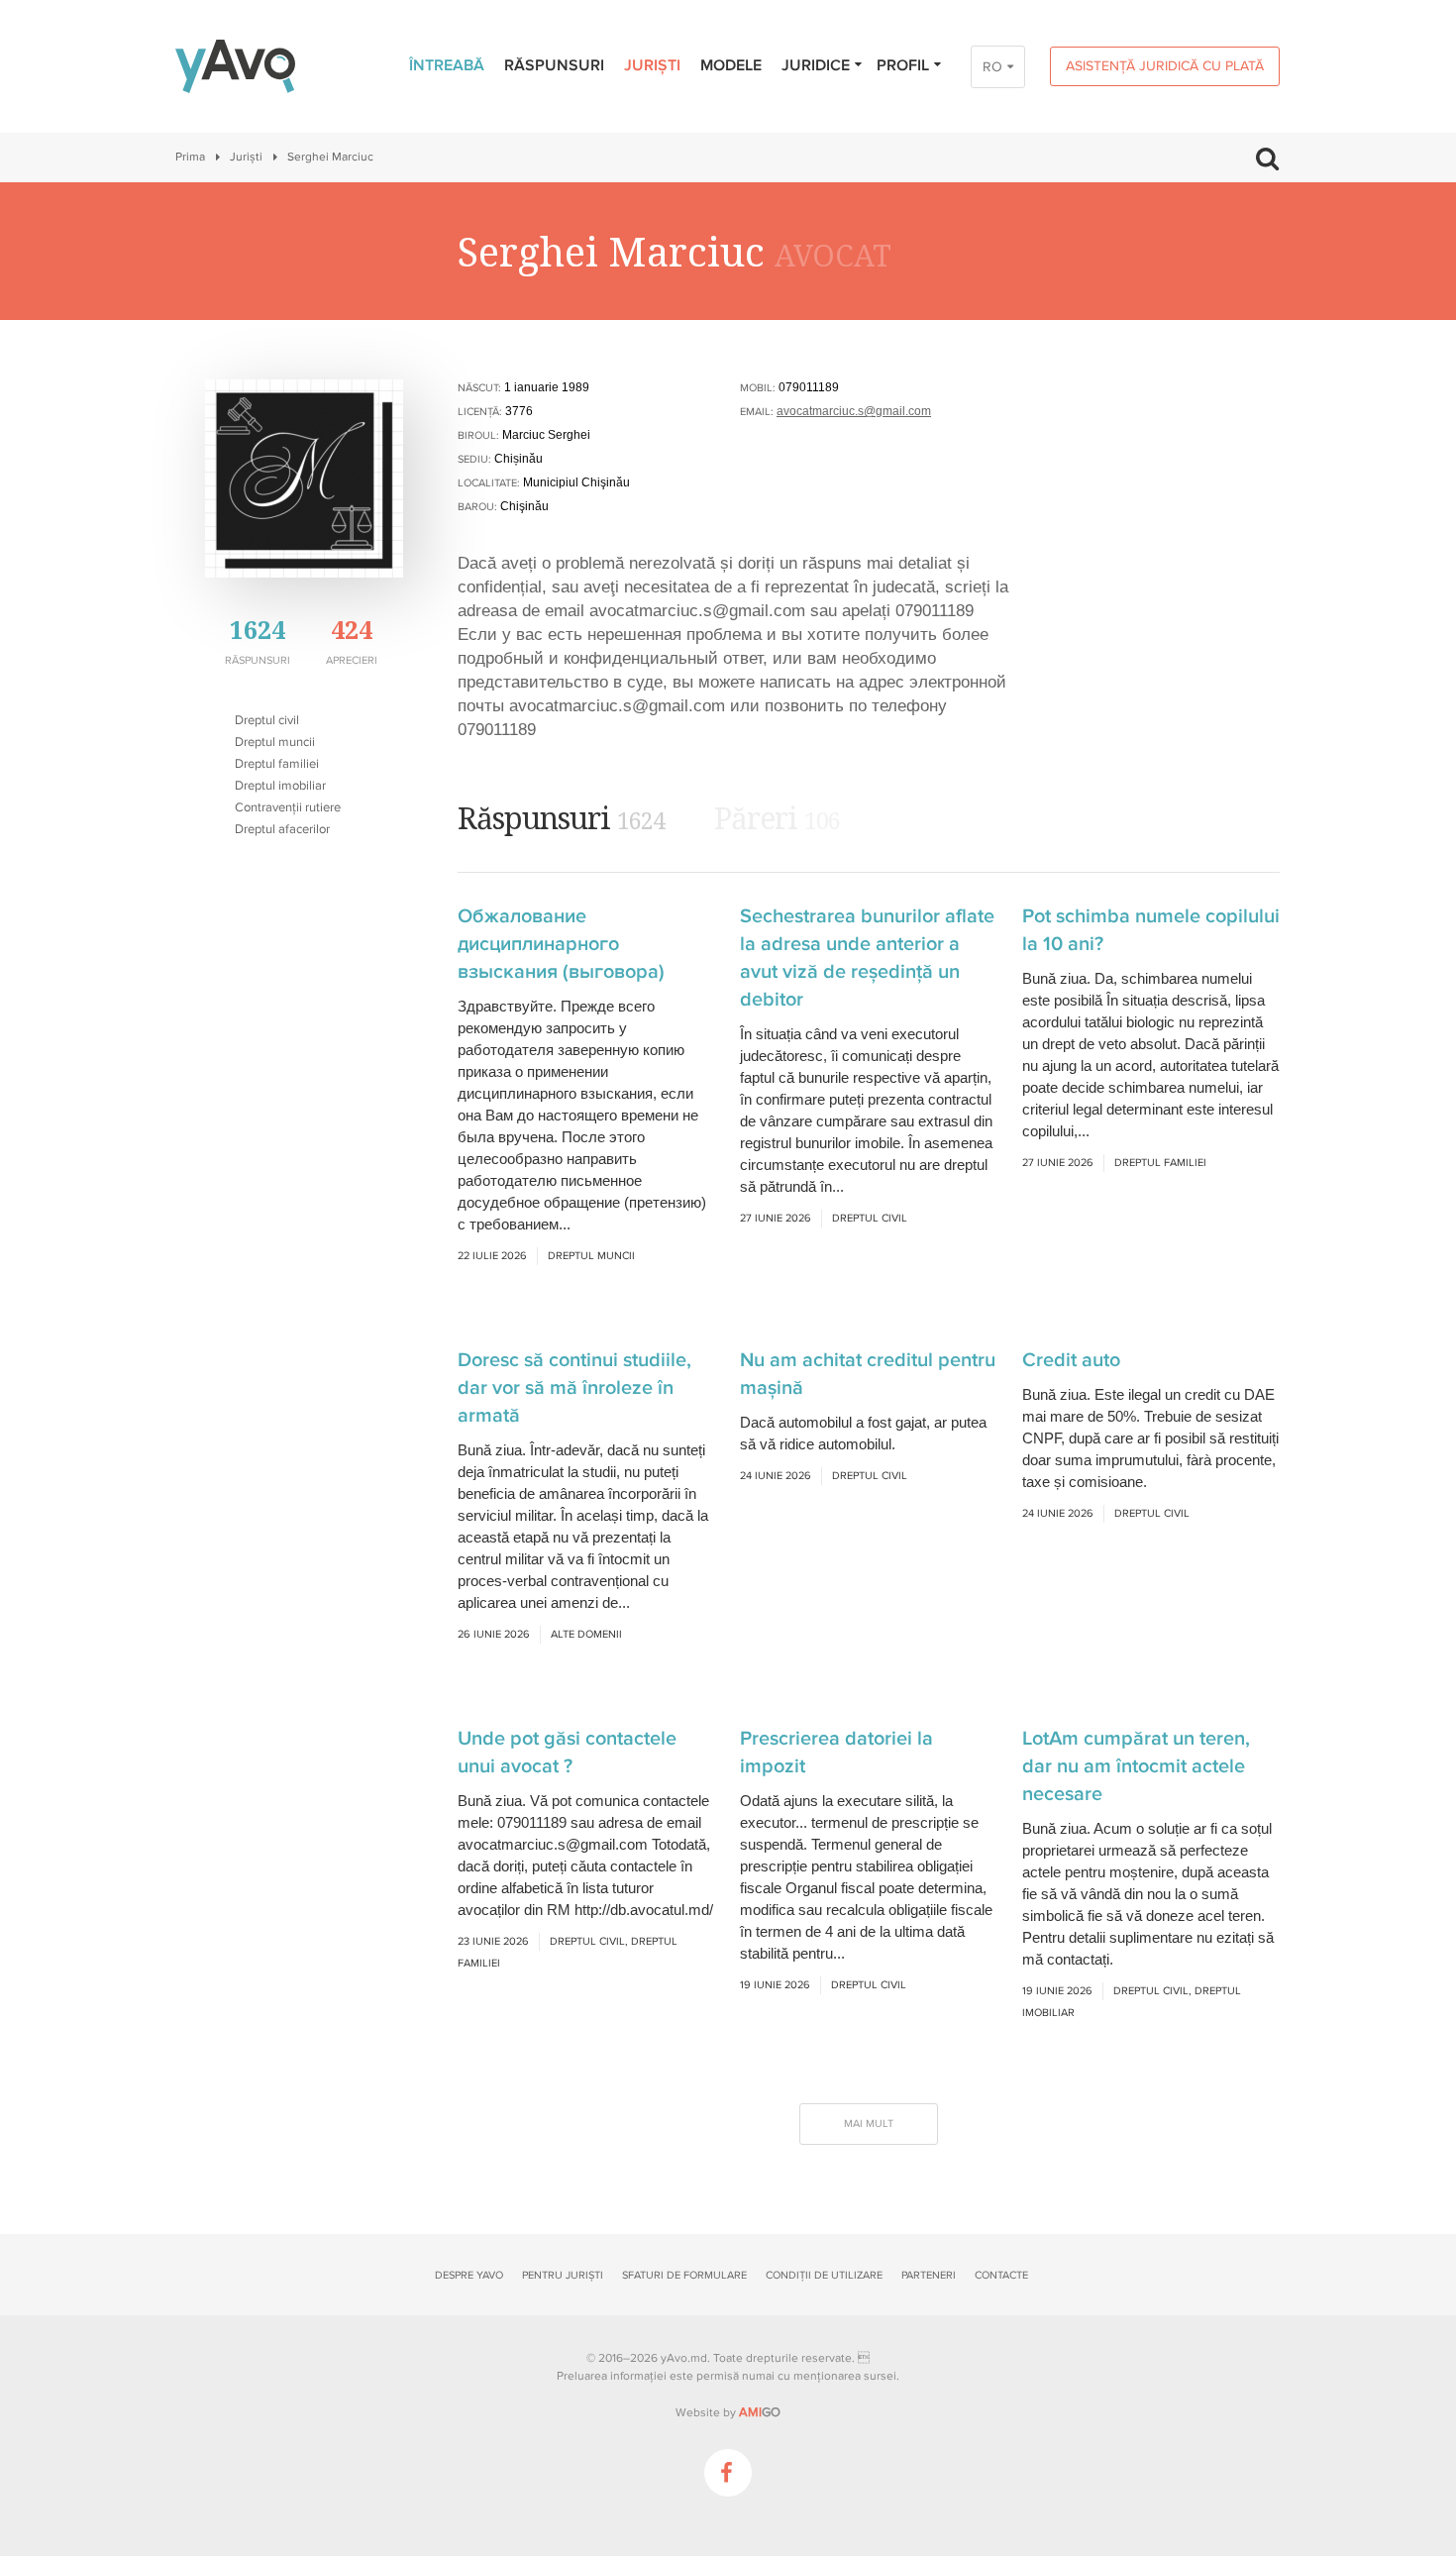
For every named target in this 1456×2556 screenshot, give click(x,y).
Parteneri (929, 2275)
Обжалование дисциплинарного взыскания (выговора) (561, 944)
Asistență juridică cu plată (1165, 66)
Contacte (1001, 2275)
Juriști (652, 65)
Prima (190, 157)
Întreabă (447, 65)
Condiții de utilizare (824, 2275)
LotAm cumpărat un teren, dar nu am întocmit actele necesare (1136, 1766)
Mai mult (869, 2124)
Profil (903, 65)
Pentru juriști (563, 2275)
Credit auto (1071, 1360)
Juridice (816, 65)
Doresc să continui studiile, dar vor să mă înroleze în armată (574, 1388)
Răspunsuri (554, 65)
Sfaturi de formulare (684, 2275)
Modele (731, 65)
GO (760, 2412)
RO (992, 67)
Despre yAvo (469, 2275)
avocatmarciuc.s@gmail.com (854, 411)
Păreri (777, 818)
